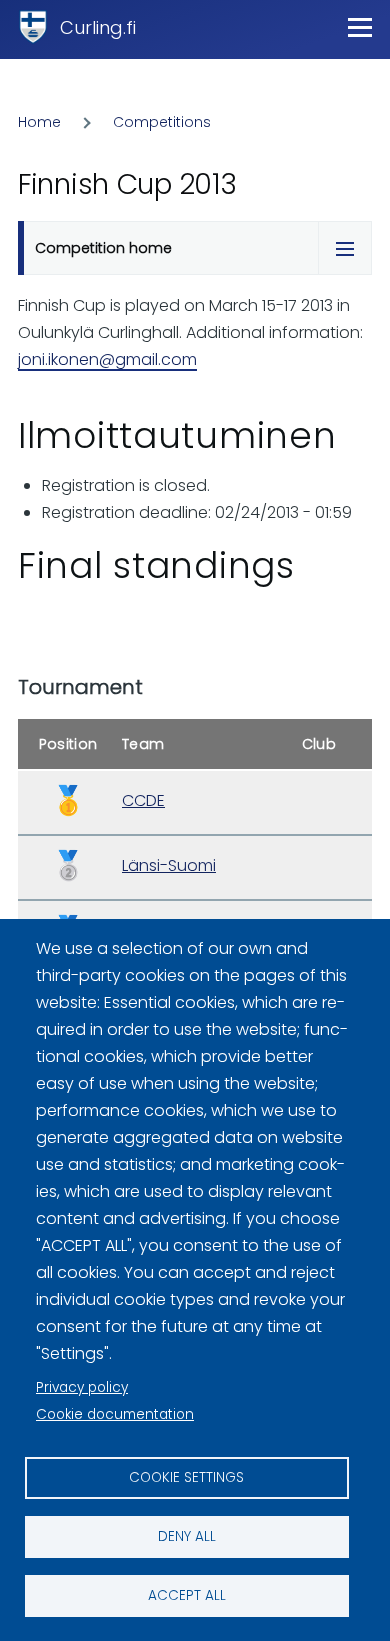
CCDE (143, 800)
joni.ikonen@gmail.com (107, 359)
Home (39, 122)
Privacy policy (82, 1387)
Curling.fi (98, 27)
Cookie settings (186, 1477)
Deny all (187, 1536)
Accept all (187, 1595)
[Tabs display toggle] (345, 248)
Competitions (162, 122)
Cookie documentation (115, 1414)
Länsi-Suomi (169, 865)
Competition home (103, 248)
